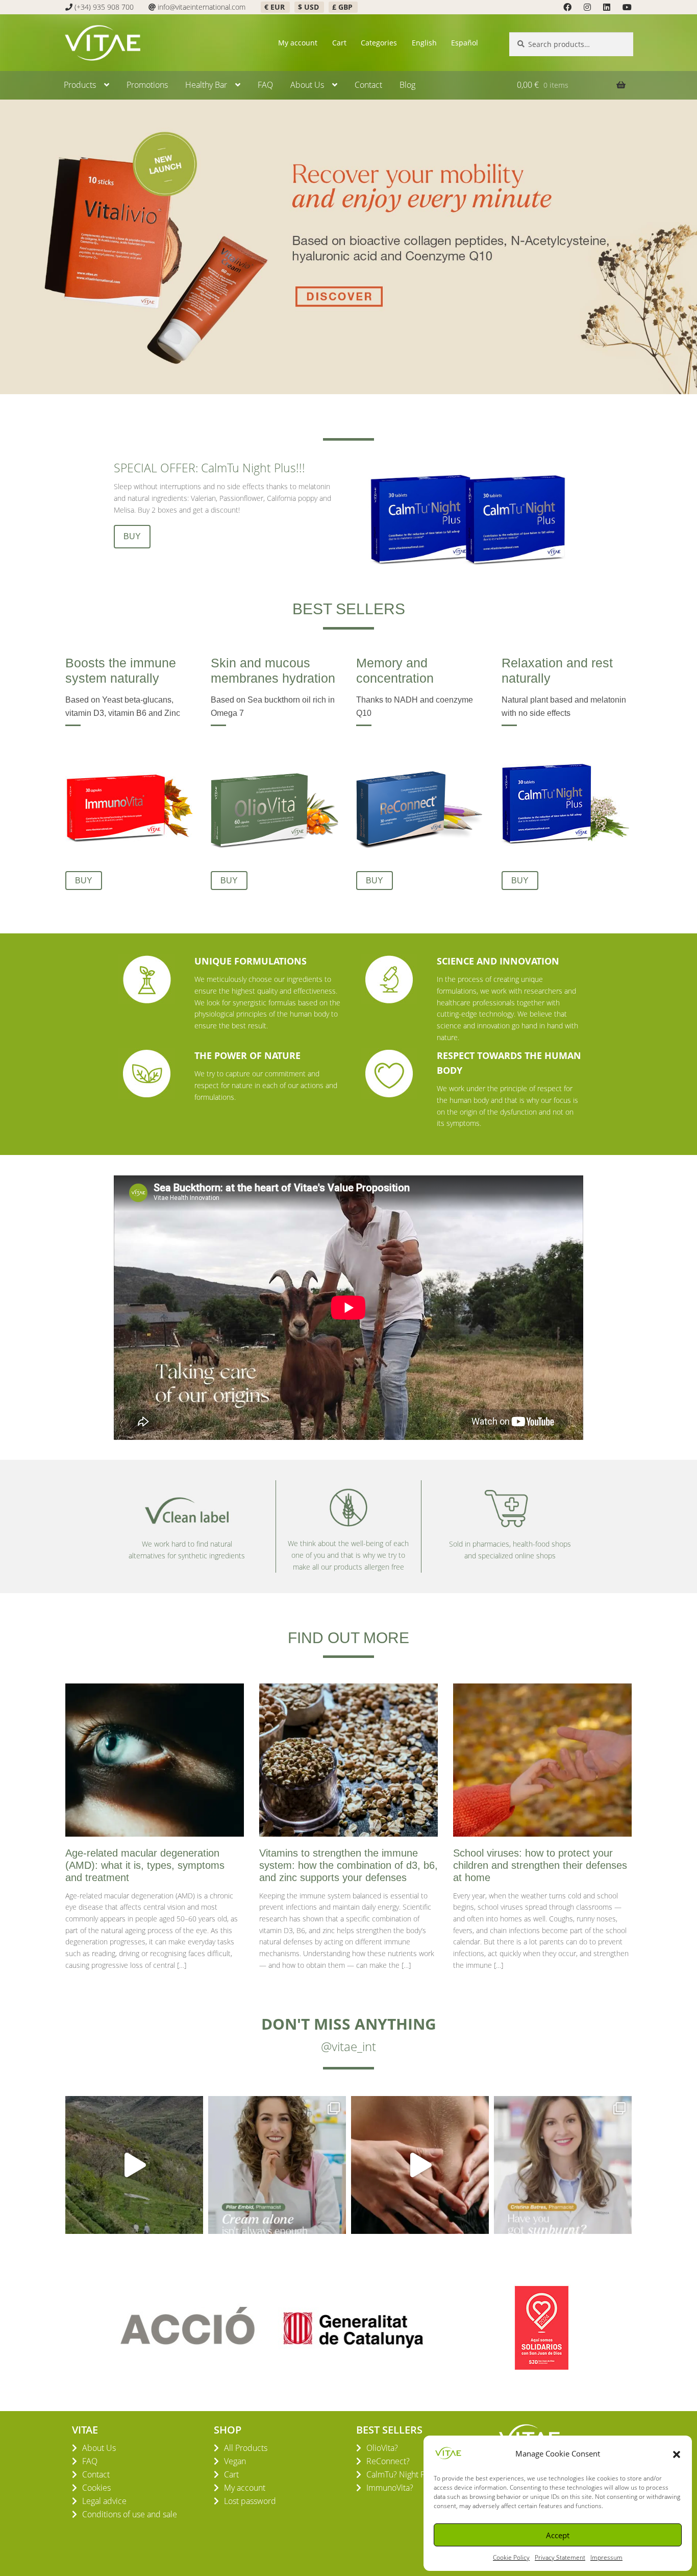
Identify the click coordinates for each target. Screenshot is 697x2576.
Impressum (606, 2557)
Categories (379, 43)
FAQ (265, 85)
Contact (368, 85)
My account (298, 43)
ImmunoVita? (390, 2488)
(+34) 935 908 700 (104, 7)
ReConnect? (388, 2461)
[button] (677, 2453)
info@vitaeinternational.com (202, 7)
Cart (339, 43)
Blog (407, 85)
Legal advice (104, 2501)
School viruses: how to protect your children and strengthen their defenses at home (540, 1865)
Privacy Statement (560, 2557)
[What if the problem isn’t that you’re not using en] (277, 2165)
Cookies (96, 2488)
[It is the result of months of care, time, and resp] (134, 2165)
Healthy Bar (206, 85)
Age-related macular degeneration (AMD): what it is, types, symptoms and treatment (145, 1865)
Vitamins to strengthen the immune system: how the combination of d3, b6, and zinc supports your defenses (348, 1865)
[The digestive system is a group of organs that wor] (420, 2165)
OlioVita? (382, 2448)
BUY (84, 881)
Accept (558, 2535)
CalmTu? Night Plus (401, 2474)
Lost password (250, 2501)
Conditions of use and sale (130, 2514)
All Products (246, 2448)
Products (80, 85)
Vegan (235, 2461)
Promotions (147, 85)
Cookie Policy (511, 2557)
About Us (307, 85)
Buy (132, 536)
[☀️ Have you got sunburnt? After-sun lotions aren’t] (563, 2165)
